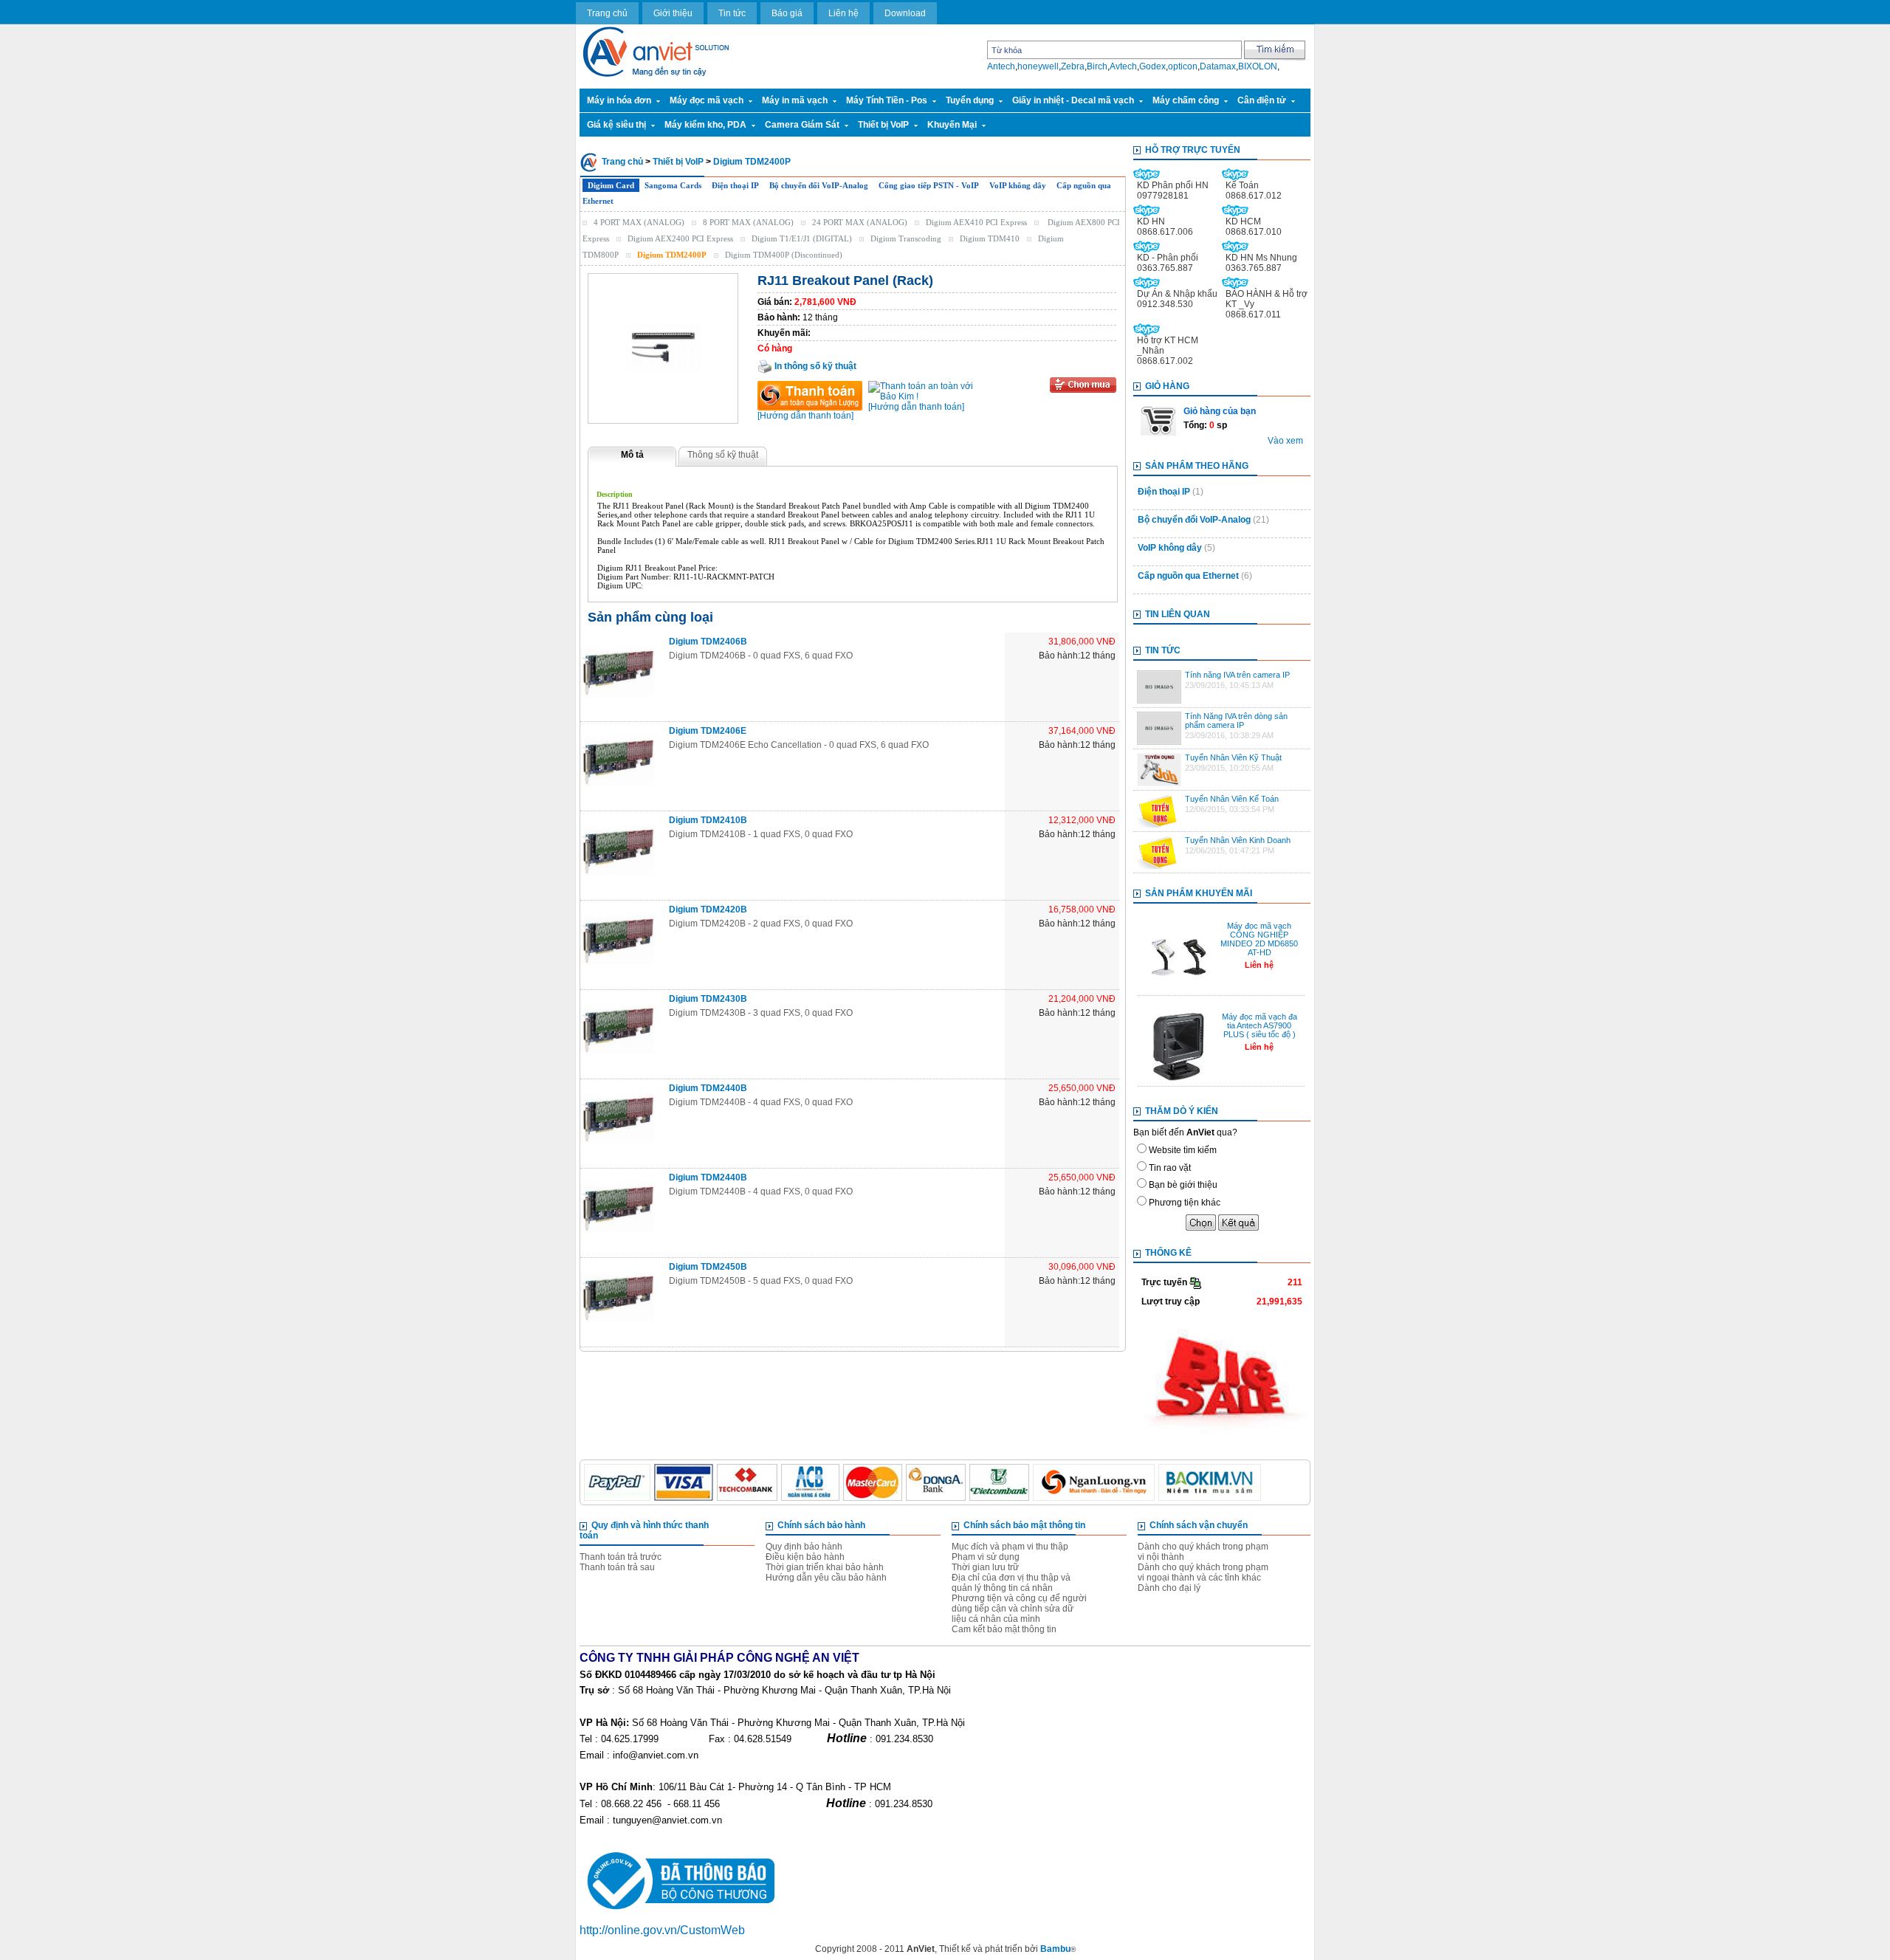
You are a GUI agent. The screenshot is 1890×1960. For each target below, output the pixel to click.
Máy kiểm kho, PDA (705, 125)
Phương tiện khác (1185, 1203)
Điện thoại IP (735, 185)
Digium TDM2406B (708, 642)
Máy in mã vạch (795, 100)
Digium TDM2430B (708, 999)
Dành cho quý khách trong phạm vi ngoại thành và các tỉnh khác (1203, 1572)
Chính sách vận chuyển (1199, 1525)
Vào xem (1285, 441)
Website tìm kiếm (1183, 1150)
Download (905, 13)
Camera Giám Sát (802, 125)
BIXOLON (1258, 66)
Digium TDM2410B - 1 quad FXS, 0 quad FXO (761, 834)
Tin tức (732, 13)
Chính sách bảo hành (821, 1525)
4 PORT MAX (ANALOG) (639, 222)
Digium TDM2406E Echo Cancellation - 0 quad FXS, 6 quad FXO (799, 745)
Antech (1001, 66)
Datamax (1218, 66)
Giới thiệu (673, 13)
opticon (1183, 66)
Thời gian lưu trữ (985, 1567)
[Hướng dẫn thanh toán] (805, 416)
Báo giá (787, 13)
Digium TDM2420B (708, 909)
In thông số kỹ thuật (814, 366)
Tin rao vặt (1170, 1168)
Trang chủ (607, 13)
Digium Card (611, 185)
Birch (1097, 66)
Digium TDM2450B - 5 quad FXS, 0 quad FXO (761, 1281)
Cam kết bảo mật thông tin (1004, 1629)
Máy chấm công (1186, 100)
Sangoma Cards (673, 185)
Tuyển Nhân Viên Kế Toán (1232, 799)
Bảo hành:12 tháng (1077, 656)
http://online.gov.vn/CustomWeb (662, 1930)
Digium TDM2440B (708, 1088)
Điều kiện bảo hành (805, 1557)
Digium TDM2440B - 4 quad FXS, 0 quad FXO (761, 1102)
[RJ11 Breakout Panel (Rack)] (663, 348)
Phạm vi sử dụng (986, 1557)
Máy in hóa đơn (619, 100)
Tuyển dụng (970, 100)
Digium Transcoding (906, 238)
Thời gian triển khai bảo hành (825, 1567)
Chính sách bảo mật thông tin (1024, 1525)
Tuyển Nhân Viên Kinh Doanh (1238, 840)
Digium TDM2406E (708, 731)
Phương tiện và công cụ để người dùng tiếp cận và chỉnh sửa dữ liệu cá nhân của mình (1019, 1609)
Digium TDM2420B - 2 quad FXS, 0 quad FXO (761, 924)
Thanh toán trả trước (621, 1557)
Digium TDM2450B (708, 1267)
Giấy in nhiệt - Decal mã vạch (1073, 100)
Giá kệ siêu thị (616, 125)
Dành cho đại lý (1169, 1588)
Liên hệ (843, 13)
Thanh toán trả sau (617, 1567)
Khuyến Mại (952, 125)
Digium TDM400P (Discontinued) (784, 255)
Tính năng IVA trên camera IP (1237, 675)
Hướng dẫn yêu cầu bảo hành (826, 1578)
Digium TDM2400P (752, 162)
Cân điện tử (1262, 100)
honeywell (1038, 66)
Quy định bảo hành (804, 1547)
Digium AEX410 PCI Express (976, 222)
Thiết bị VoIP (883, 125)
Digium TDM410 (990, 238)
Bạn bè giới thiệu (1183, 1185)
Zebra (1073, 66)
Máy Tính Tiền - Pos (887, 100)
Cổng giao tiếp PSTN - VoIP (929, 185)
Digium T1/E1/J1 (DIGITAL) (802, 238)
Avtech (1123, 66)
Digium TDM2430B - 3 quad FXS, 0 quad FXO (761, 1013)
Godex (1152, 66)
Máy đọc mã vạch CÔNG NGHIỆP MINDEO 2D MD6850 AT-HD (1259, 939)
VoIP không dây (1018, 185)
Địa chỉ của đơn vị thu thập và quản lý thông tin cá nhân (1011, 1583)
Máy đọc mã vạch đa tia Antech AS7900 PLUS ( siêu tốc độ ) (1260, 1025)
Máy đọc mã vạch (707, 100)
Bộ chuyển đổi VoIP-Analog (819, 185)
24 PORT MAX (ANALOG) (860, 222)
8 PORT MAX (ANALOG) (748, 222)
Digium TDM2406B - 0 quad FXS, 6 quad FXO (761, 656)
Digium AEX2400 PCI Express (680, 238)
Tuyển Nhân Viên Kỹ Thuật (1233, 757)
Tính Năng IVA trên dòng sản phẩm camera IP (1236, 721)
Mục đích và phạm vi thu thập (1010, 1547)
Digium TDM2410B (708, 820)
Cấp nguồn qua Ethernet (1188, 576)
